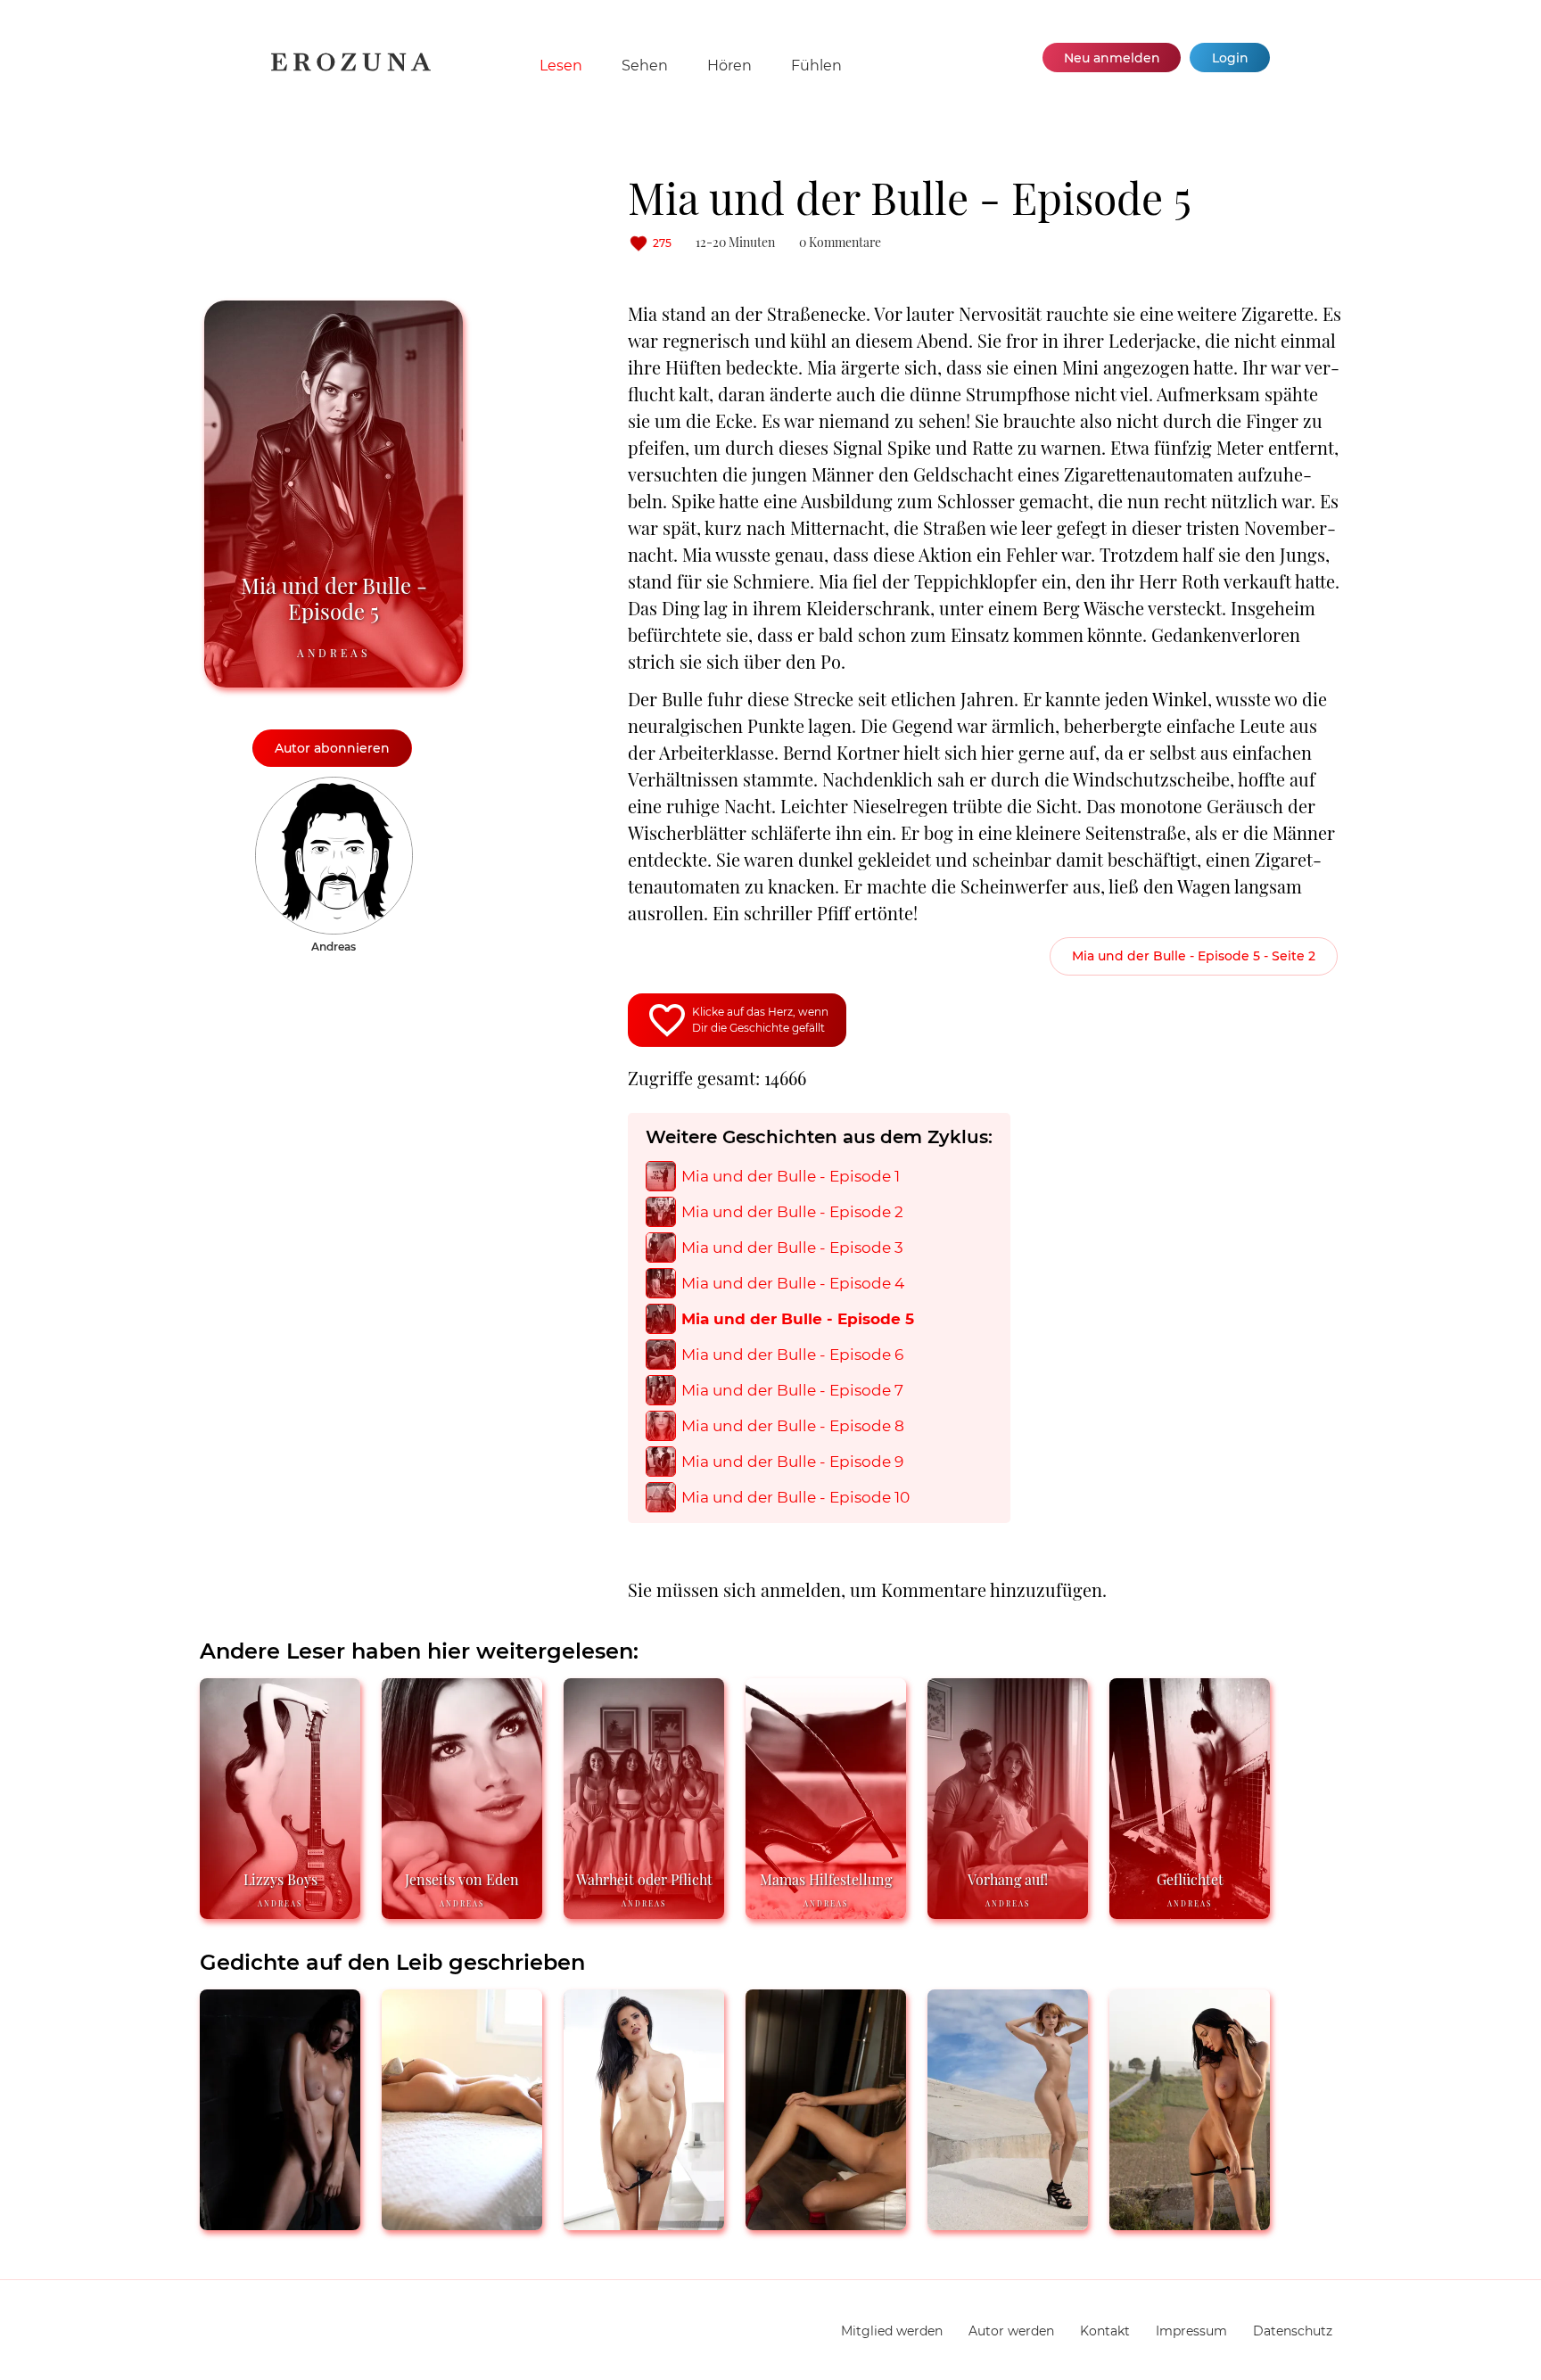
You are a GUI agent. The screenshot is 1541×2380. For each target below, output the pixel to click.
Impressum (1191, 2331)
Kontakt (1105, 2331)
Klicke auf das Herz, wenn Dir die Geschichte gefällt (760, 1020)
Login (1230, 58)
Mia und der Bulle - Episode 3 (792, 1248)
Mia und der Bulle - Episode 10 (795, 1498)
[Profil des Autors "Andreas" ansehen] (334, 786)
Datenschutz (1293, 2331)
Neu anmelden (1112, 58)
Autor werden (1011, 2331)
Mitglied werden (892, 2331)
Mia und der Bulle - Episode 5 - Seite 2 (1194, 956)
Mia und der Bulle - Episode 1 (791, 1177)
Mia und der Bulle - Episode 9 (792, 1462)
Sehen (645, 66)
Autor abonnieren (332, 748)
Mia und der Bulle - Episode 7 (792, 1391)
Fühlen (816, 66)
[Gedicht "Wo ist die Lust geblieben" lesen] (644, 2223)
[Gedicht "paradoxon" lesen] (826, 2223)
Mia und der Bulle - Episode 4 (793, 1284)
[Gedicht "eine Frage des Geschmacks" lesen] (1008, 2223)
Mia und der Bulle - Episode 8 (793, 1426)
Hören (729, 66)
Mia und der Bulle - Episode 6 (792, 1355)
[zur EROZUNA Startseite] (351, 67)
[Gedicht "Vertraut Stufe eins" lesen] (462, 2223)
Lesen (561, 66)
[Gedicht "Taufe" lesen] (280, 2223)
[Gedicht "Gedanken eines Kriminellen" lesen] (1190, 2223)
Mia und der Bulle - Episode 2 (792, 1212)
